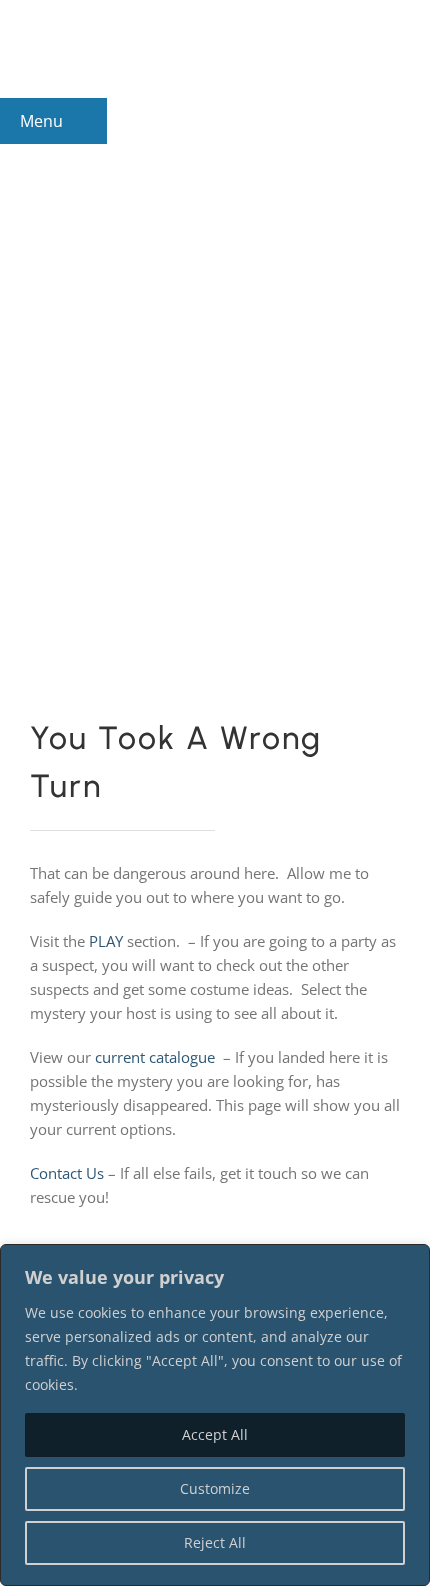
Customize (215, 1488)
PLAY (106, 941)
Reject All (215, 1542)
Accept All (215, 1434)
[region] (215, 1415)
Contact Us (67, 1173)
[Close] (409, 1261)
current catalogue (155, 1057)
